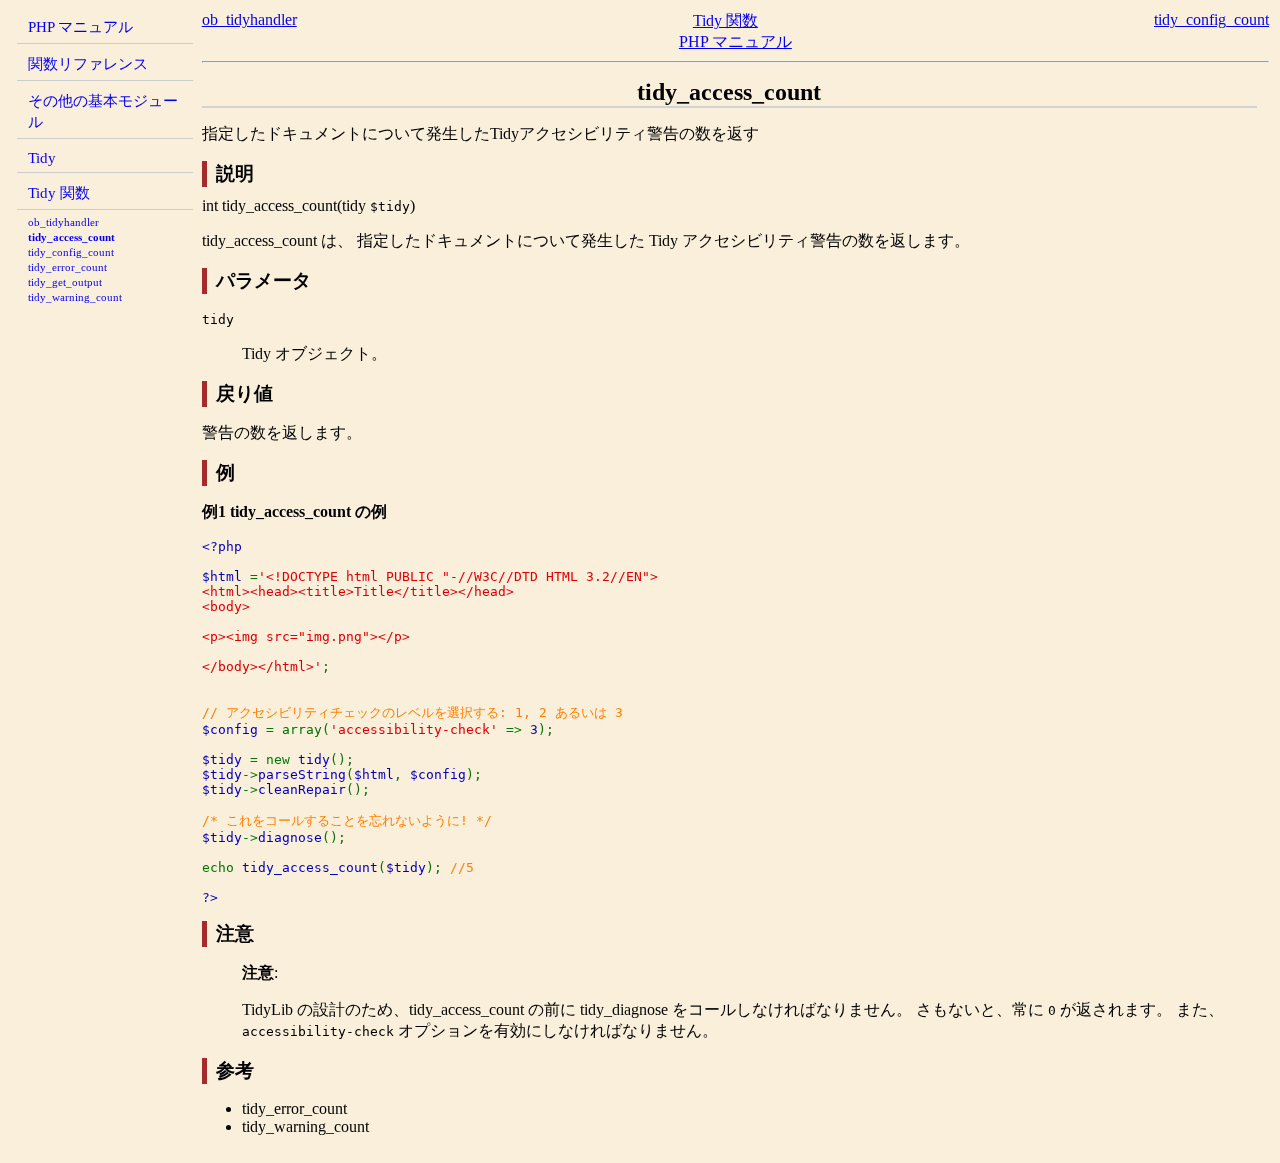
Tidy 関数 (59, 192)
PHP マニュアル (80, 26)
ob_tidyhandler (63, 222)
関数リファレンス (88, 63)
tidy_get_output (65, 282)
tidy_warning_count (75, 297)
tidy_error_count (67, 267)
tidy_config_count (71, 252)
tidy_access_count (71, 237)
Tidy (42, 157)
